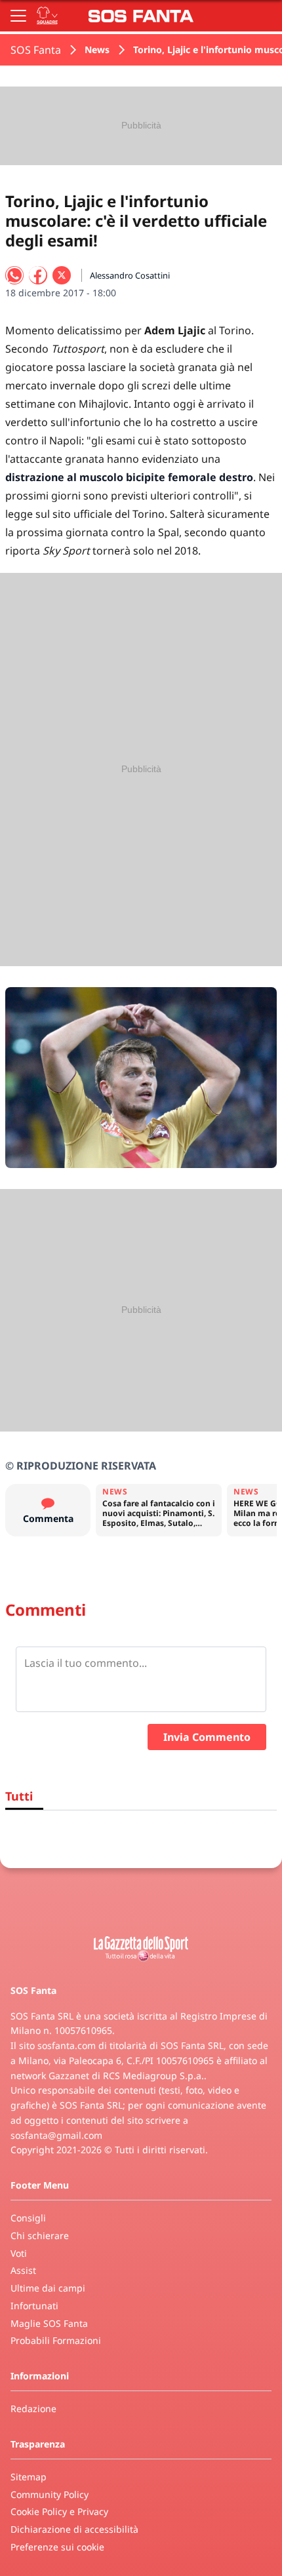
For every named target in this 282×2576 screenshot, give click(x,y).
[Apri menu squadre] (47, 16)
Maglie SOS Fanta (49, 2323)
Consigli (28, 2218)
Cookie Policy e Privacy (59, 2511)
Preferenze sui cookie (57, 2547)
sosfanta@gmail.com (56, 2135)
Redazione (33, 2409)
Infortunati (34, 2306)
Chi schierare (40, 2235)
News (97, 49)
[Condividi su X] (62, 275)
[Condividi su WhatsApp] (14, 275)
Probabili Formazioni (56, 2340)
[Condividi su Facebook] (38, 275)
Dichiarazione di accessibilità (74, 2529)
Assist (23, 2270)
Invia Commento (207, 1737)
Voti (19, 2253)
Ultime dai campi (48, 2288)
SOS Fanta (36, 50)
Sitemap (29, 2477)
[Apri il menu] (18, 16)
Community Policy (50, 2494)
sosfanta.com (67, 2045)
